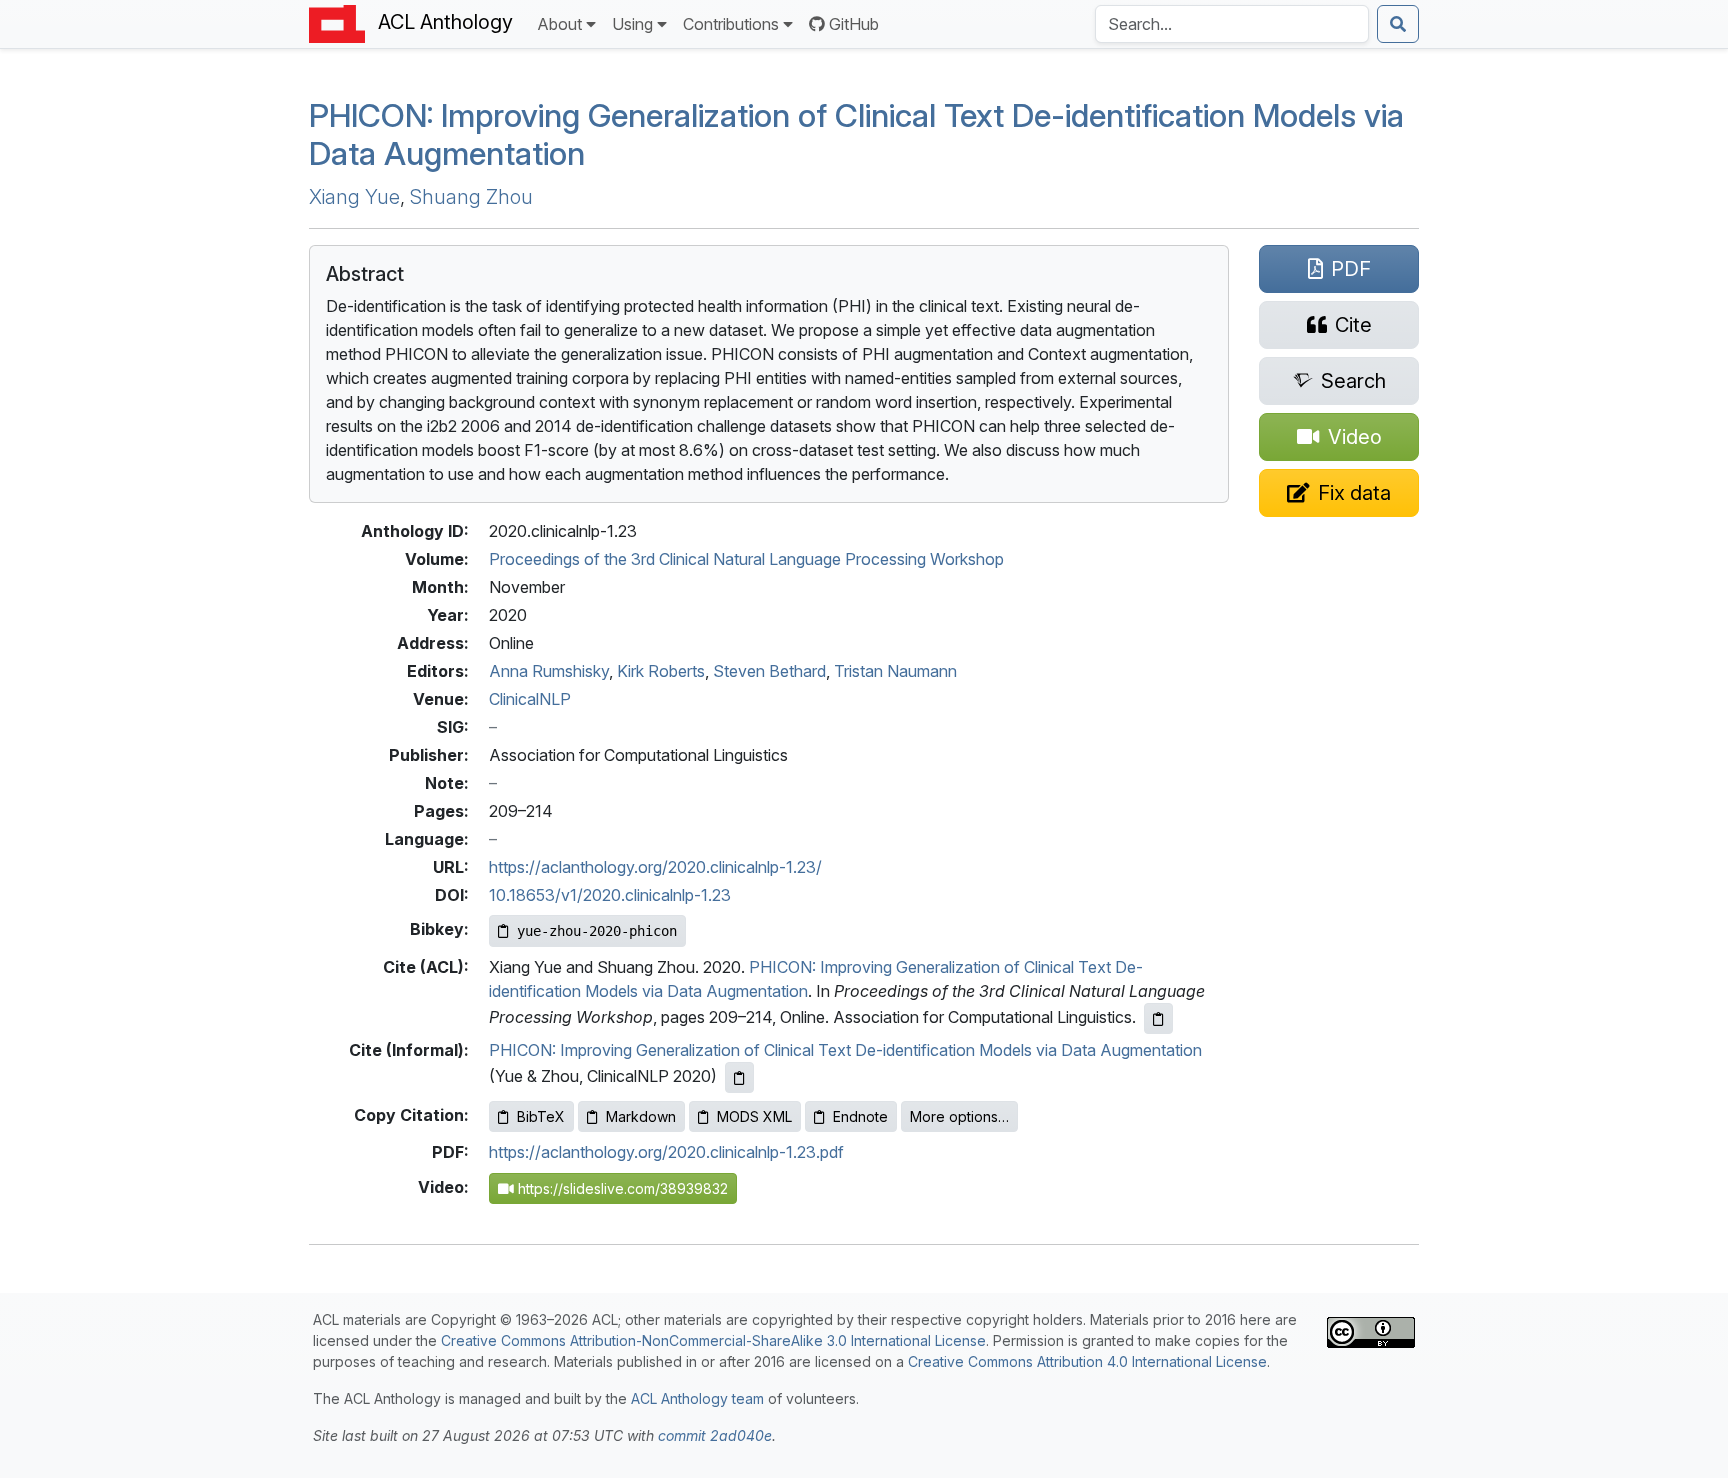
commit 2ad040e (715, 1435)
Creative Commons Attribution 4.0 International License (1087, 1361)
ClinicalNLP (530, 699)
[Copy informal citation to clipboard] (739, 1077)
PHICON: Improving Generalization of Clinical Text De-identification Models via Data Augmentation (845, 1050)
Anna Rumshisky (549, 671)
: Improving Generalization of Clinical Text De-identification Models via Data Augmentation (856, 134)
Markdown (641, 1116)
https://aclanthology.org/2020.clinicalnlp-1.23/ (655, 867)
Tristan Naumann (895, 671)
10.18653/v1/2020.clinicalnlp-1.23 (610, 895)
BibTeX (541, 1116)
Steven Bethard (769, 671)
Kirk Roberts (661, 671)
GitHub (854, 24)
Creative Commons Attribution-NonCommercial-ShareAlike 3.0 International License (713, 1340)
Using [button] (632, 24)
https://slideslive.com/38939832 (621, 1188)
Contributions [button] (731, 24)
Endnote (860, 1116)
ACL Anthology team (697, 1398)
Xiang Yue (354, 197)
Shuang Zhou (471, 197)
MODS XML (754, 1116)
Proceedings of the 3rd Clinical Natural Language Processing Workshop (746, 559)
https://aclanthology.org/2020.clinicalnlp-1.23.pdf (666, 1152)
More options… (959, 1116)
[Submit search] (1398, 24)
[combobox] (1232, 24)
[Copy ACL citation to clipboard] (1158, 1018)
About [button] (559, 24)
